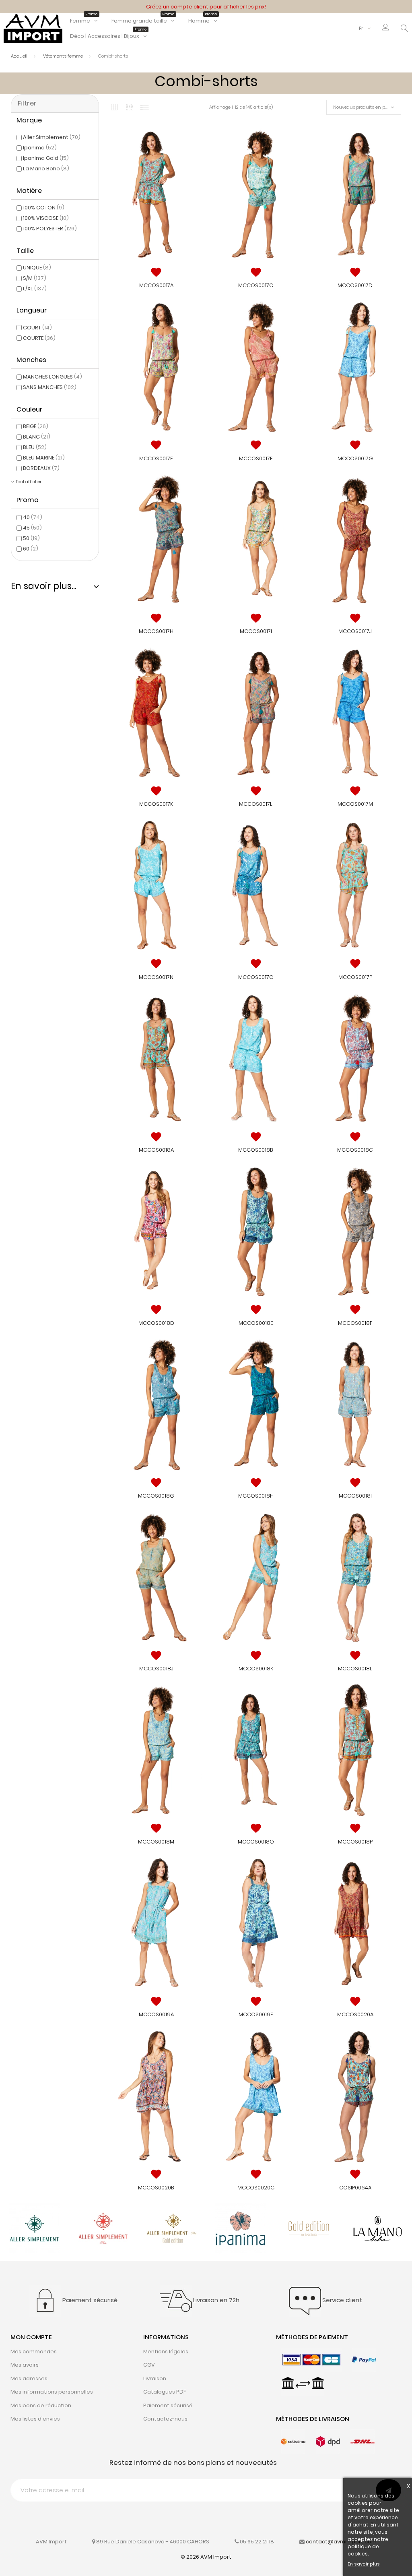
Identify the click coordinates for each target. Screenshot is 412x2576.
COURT (37, 328)
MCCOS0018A (156, 1150)
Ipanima (40, 148)
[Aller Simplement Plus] (103, 2228)
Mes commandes (34, 2352)
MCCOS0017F (256, 458)
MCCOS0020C (256, 2188)
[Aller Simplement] (34, 2228)
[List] (144, 107)
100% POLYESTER (50, 229)
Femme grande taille (143, 21)
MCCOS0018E (256, 1323)
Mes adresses (29, 2378)
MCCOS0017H (156, 631)
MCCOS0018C (355, 1150)
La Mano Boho (46, 169)
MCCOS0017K (156, 804)
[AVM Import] (33, 28)
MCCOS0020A (355, 2014)
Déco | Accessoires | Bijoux (108, 36)
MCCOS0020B (156, 2188)
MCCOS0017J (355, 631)
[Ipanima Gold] (309, 2228)
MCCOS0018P (355, 1842)
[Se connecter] (386, 29)
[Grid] (114, 107)
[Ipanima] (240, 2228)
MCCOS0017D (355, 285)
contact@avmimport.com (341, 2542)
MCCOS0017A (156, 285)
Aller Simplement (52, 137)
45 (32, 528)
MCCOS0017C (256, 285)
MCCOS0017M (355, 804)
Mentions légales (166, 2352)
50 (31, 538)
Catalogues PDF (165, 2392)
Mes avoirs (25, 2365)
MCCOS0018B (256, 1150)
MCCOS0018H (256, 1496)
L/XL (35, 289)
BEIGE (36, 426)
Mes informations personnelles (52, 2392)
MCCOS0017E (156, 458)
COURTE (39, 338)
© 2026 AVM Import (206, 2557)
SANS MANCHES (50, 387)
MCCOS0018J (156, 1669)
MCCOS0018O (256, 1842)
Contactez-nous (165, 2419)
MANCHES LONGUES (53, 377)
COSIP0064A (355, 2188)
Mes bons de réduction (41, 2405)
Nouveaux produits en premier (366, 107)
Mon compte (31, 2337)
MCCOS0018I (355, 1496)
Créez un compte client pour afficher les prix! (206, 7)
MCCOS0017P (355, 977)
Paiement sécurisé (168, 2405)
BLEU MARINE (44, 458)
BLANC (37, 437)
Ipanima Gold (46, 158)
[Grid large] (129, 108)
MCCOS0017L (256, 804)
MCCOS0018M (156, 1842)
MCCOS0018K (256, 1669)
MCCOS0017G (355, 458)
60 (31, 549)
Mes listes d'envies (35, 2419)
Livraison (155, 2378)
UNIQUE (37, 268)
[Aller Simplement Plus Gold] (172, 2228)
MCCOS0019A (156, 2014)
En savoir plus (364, 2564)
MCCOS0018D (156, 1323)
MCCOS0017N (156, 977)
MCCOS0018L (355, 1669)
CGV (149, 2365)
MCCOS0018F (355, 1323)
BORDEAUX (41, 468)
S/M (35, 278)
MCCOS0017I (256, 631)
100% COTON (44, 208)
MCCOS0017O (256, 977)
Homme (203, 21)
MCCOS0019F (256, 2014)
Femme (84, 21)
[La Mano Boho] (378, 2228)
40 (33, 517)
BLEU (35, 447)
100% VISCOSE (46, 218)
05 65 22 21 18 (257, 2542)
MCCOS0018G (156, 1496)
